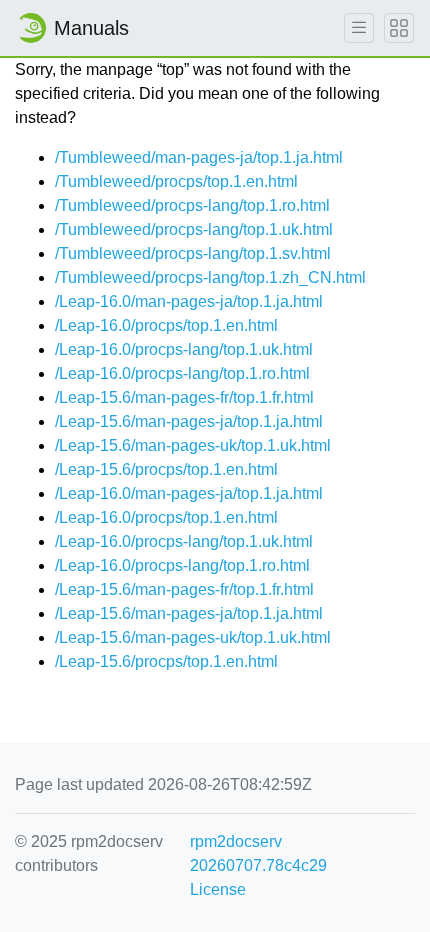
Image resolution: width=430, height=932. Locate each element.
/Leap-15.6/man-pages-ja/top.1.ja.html (189, 421)
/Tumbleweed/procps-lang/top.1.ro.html (192, 205)
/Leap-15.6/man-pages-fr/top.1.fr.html (184, 397)
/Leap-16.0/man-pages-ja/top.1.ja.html (189, 301)
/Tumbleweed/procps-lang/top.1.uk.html (194, 229)
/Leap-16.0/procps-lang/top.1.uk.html (184, 349)
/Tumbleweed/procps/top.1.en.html (176, 181)
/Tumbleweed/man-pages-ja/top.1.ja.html (199, 157)
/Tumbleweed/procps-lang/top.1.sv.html (193, 253)
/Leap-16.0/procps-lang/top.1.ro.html (182, 373)
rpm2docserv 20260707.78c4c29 (258, 853)
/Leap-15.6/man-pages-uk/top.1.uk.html (193, 445)
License (218, 889)
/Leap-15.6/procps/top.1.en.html (166, 469)
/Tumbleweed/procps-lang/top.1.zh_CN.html (210, 277)
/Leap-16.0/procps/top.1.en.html (166, 325)
